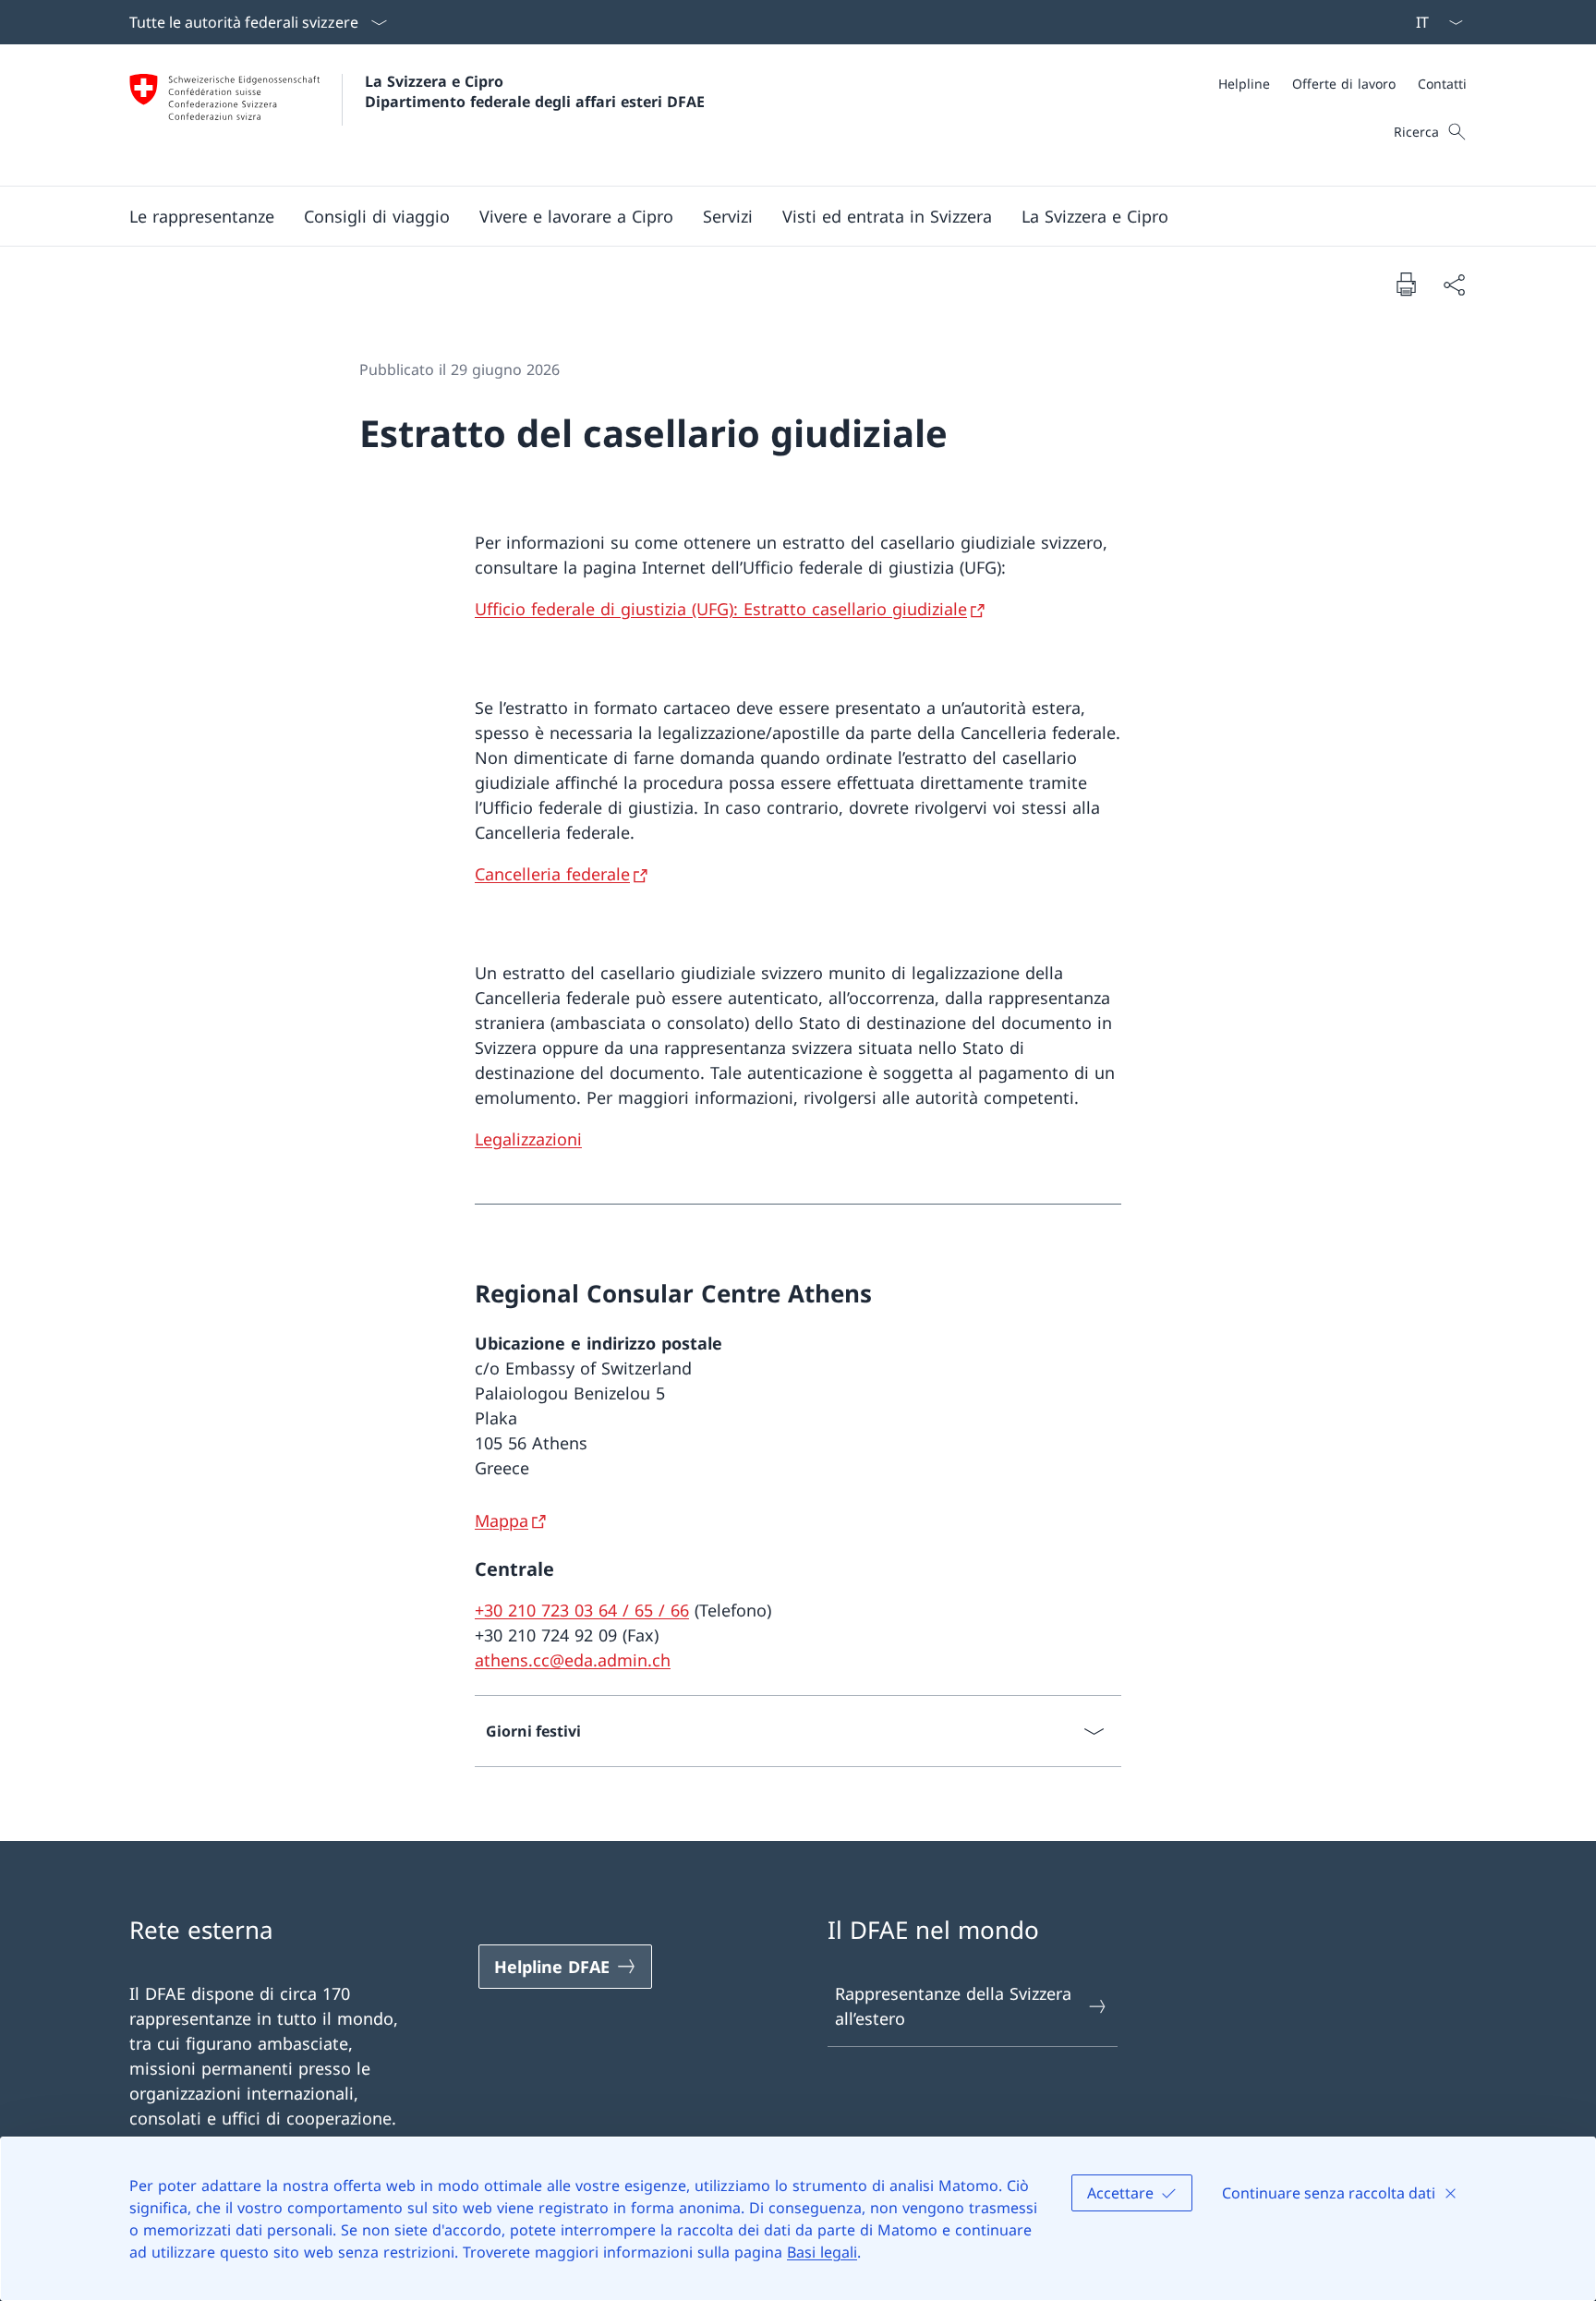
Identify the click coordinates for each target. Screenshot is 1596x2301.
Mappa (502, 1520)
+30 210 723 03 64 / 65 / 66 (582, 1610)
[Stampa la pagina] (1406, 284)
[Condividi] (1454, 284)
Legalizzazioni (528, 1139)
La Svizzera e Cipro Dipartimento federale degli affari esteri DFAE (535, 91)
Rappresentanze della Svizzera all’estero (953, 2006)
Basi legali (822, 2252)
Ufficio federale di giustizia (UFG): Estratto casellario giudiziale (721, 609)
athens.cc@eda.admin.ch (573, 1660)
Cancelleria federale (552, 874)
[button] (202, 216)
